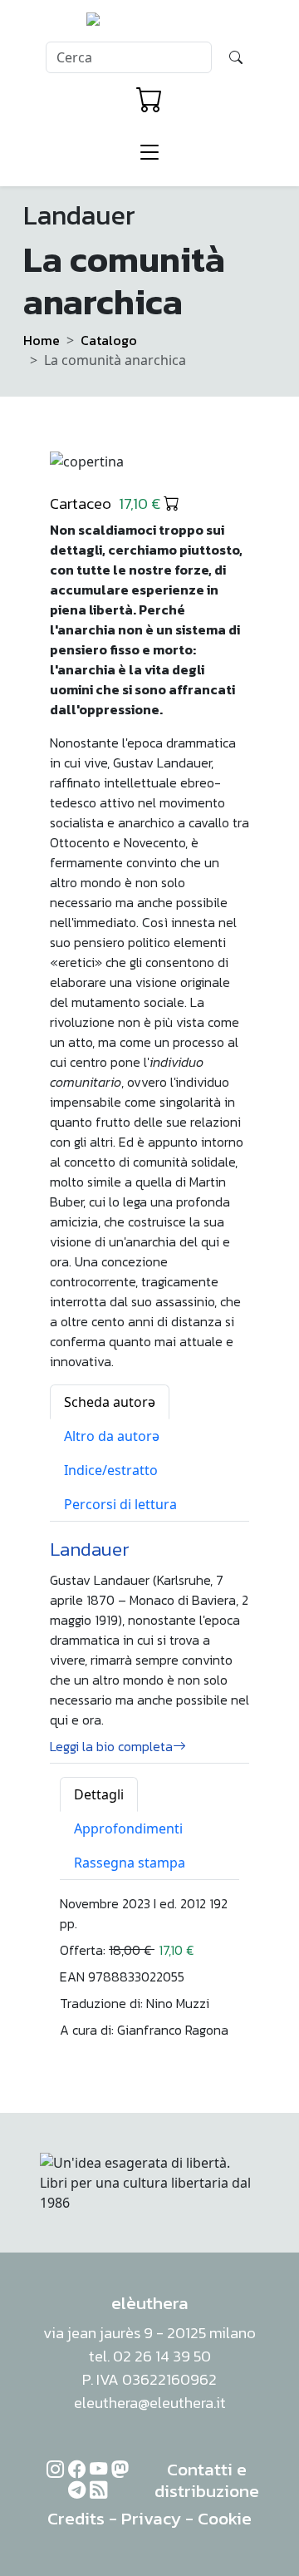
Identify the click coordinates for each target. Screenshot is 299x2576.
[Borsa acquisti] (149, 100)
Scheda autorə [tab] (110, 1402)
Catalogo (109, 340)
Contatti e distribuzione (207, 2480)
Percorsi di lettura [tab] (120, 1504)
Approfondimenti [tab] (128, 1828)
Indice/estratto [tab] (111, 1470)
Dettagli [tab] (99, 1794)
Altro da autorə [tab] (112, 1436)
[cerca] (236, 57)
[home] (150, 24)
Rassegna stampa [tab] (130, 1863)
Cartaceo (107, 503)
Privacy (151, 2518)
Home (42, 340)
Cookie (225, 2518)
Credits (76, 2518)
